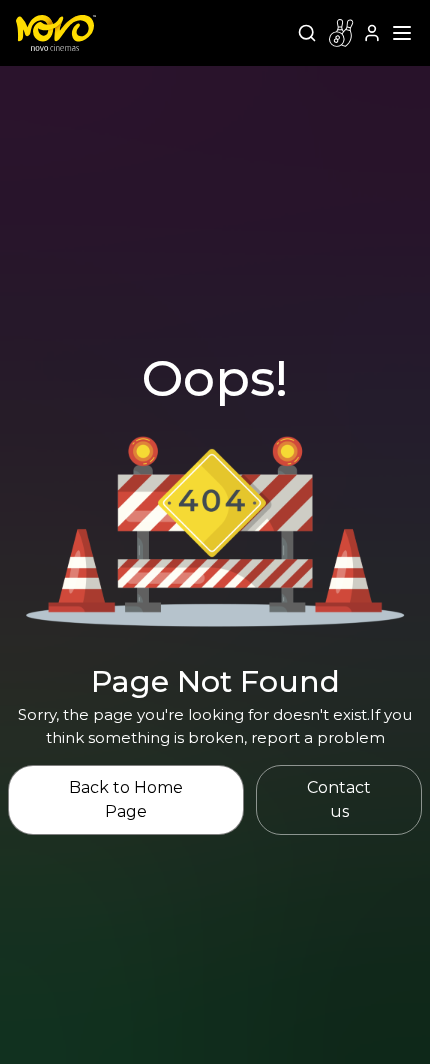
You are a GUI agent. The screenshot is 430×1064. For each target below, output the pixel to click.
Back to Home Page (126, 799)
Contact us (339, 799)
